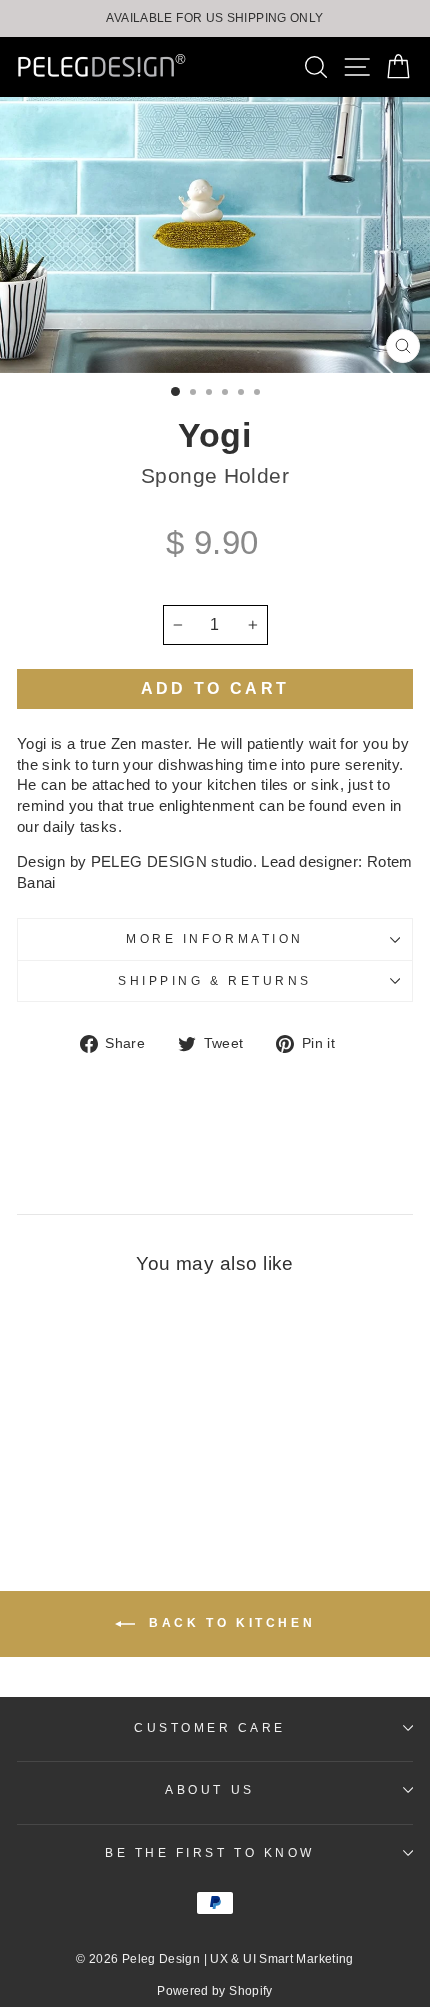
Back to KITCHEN (229, 1623)
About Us (209, 1789)
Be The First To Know (210, 1852)
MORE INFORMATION (215, 938)
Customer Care (210, 1727)
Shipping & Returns (215, 980)
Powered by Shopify (215, 1991)
